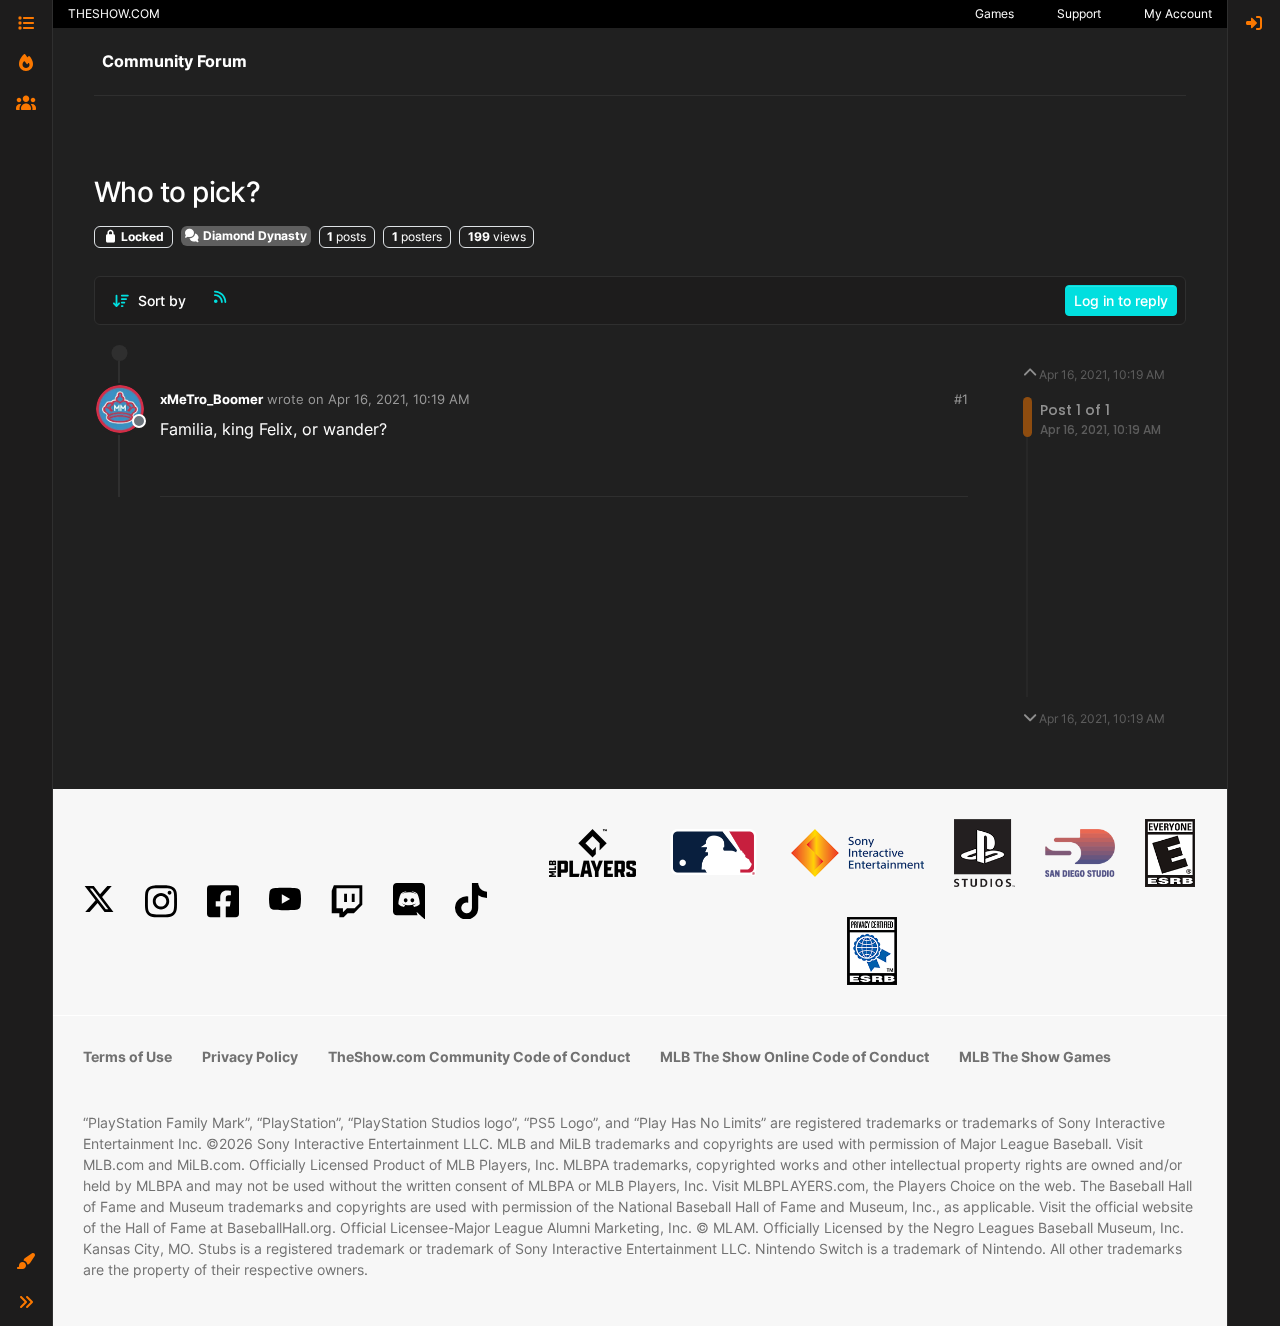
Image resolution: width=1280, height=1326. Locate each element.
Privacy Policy (250, 1056)
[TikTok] (471, 901)
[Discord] (409, 901)
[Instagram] (161, 901)
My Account (1178, 13)
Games (994, 13)
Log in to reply (1121, 300)
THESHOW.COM (114, 13)
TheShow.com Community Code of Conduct (479, 1056)
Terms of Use (127, 1056)
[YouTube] (285, 901)
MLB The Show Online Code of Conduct (794, 1056)
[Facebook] (223, 901)
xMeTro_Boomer (211, 399)
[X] (99, 901)
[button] (26, 1262)
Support (1079, 13)
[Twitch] (347, 901)
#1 (961, 399)
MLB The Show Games (1035, 1056)
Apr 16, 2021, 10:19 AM (399, 399)
